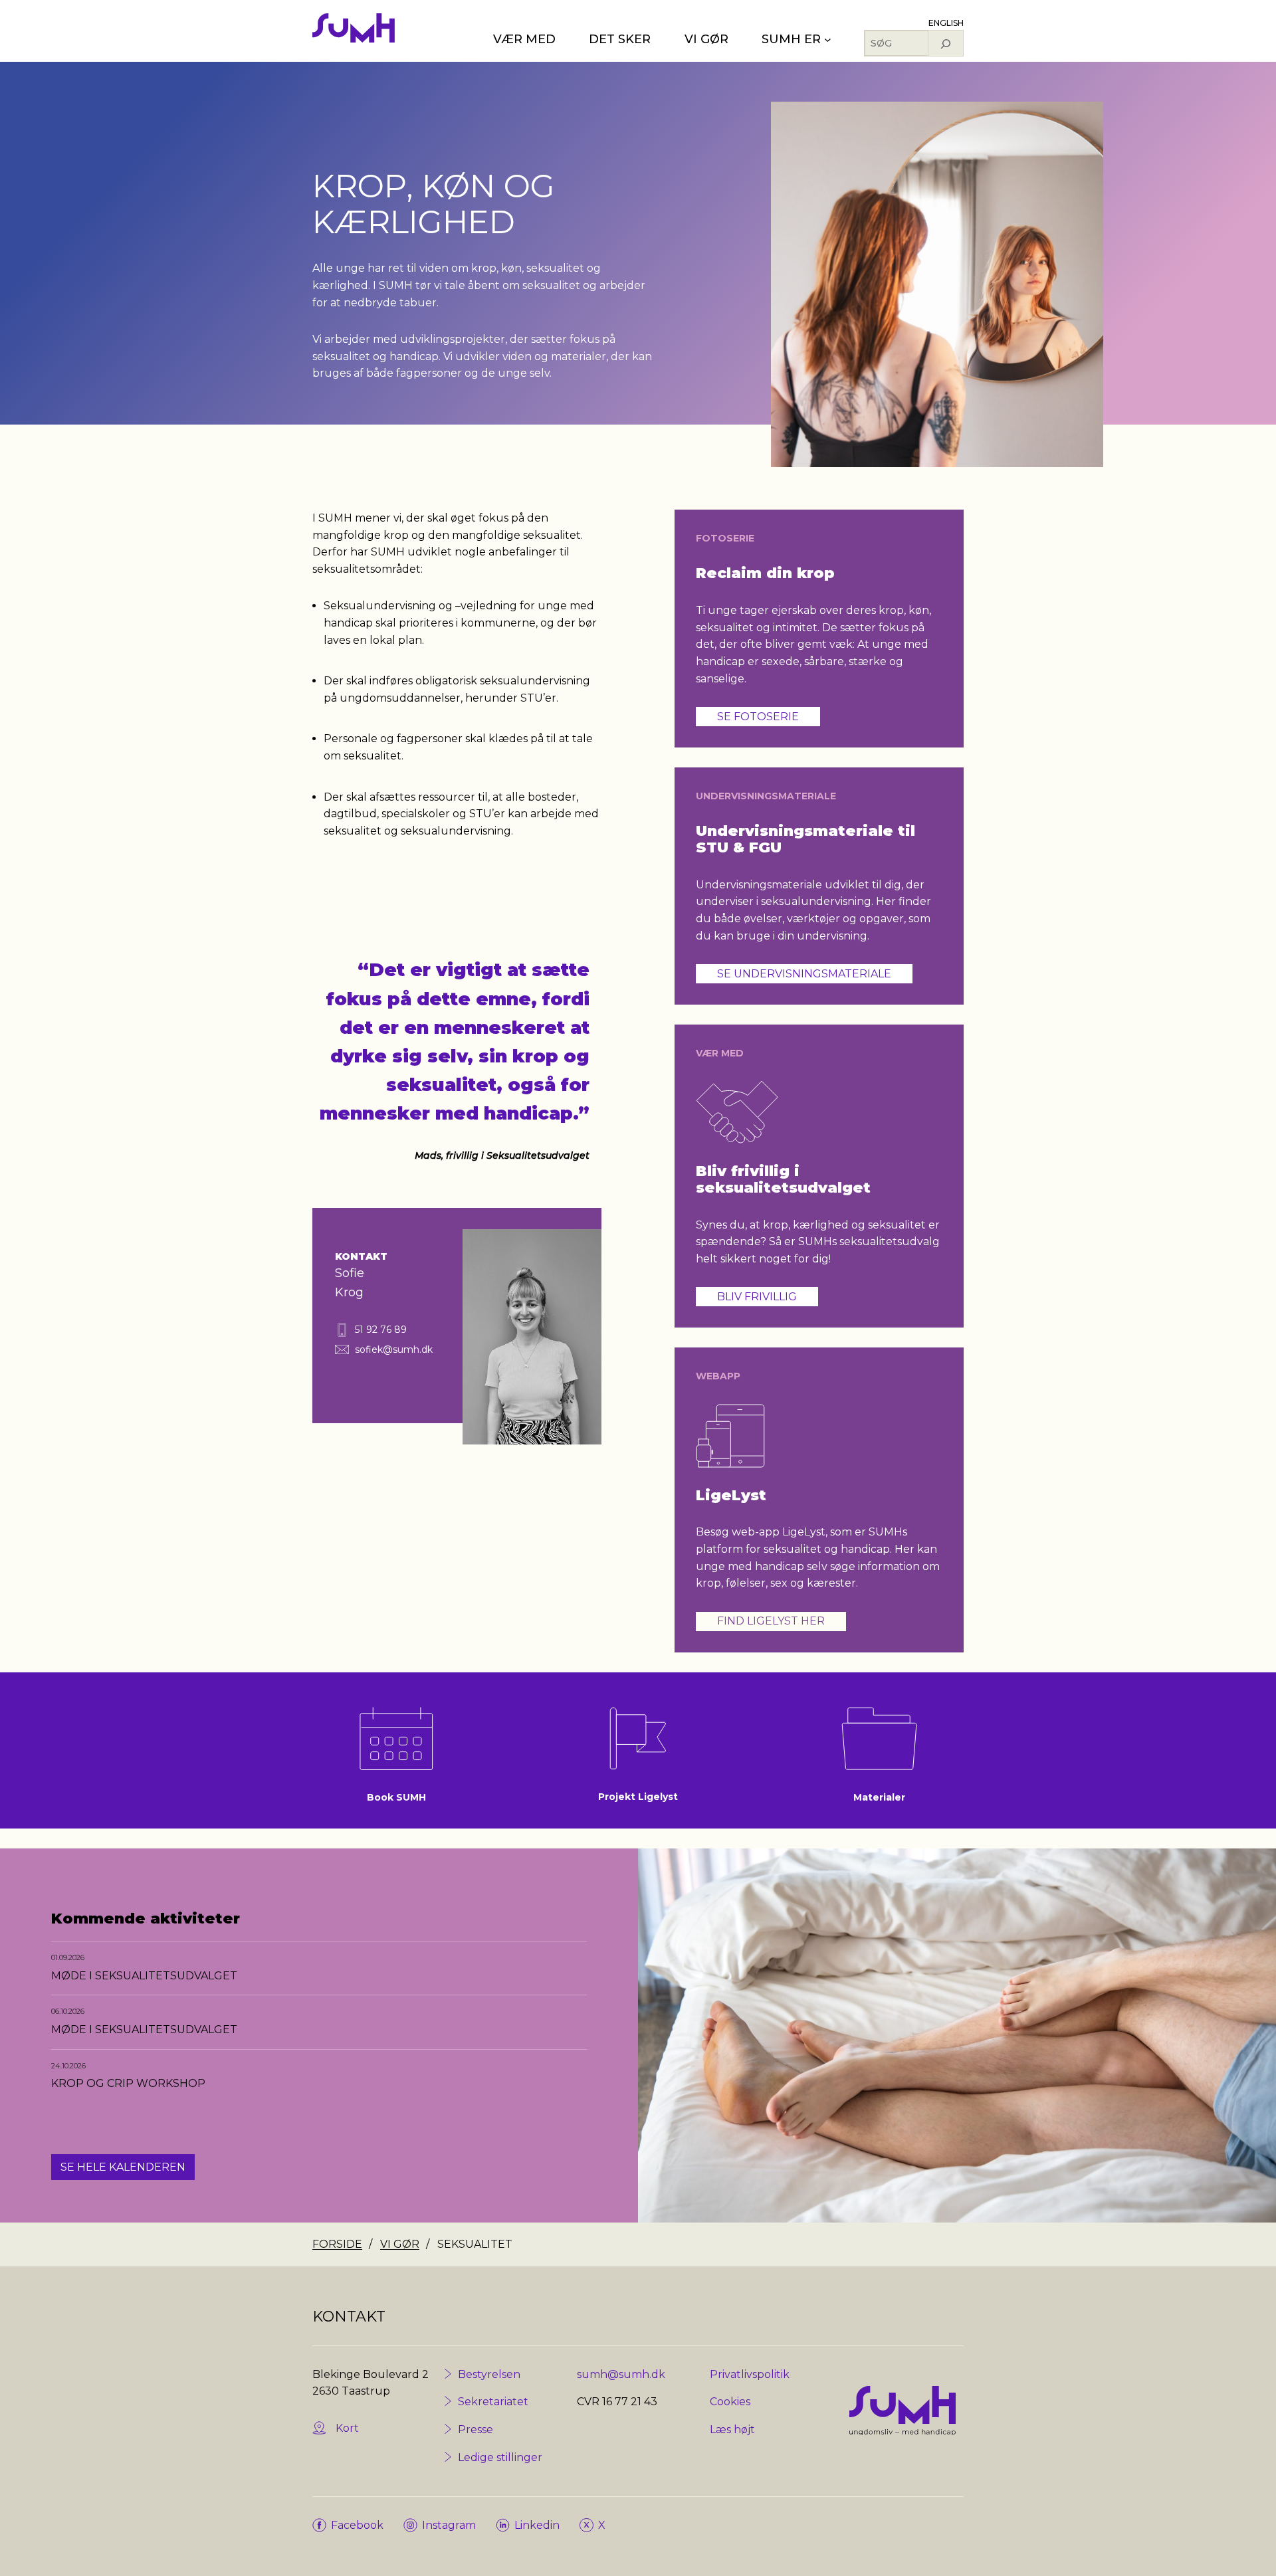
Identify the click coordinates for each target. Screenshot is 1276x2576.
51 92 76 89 (381, 1330)
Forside (337, 2244)
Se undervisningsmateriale (804, 974)
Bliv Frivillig (757, 1297)
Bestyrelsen (489, 2374)
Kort (347, 2428)
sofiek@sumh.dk (394, 1349)
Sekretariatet (493, 2402)
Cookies (730, 2402)
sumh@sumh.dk (621, 2374)
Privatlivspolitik (750, 2374)
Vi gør (400, 2244)
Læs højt (732, 2429)
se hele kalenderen (123, 2167)
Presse (476, 2429)
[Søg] (946, 43)
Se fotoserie (758, 717)
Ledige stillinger (500, 2457)
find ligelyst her (771, 1621)
